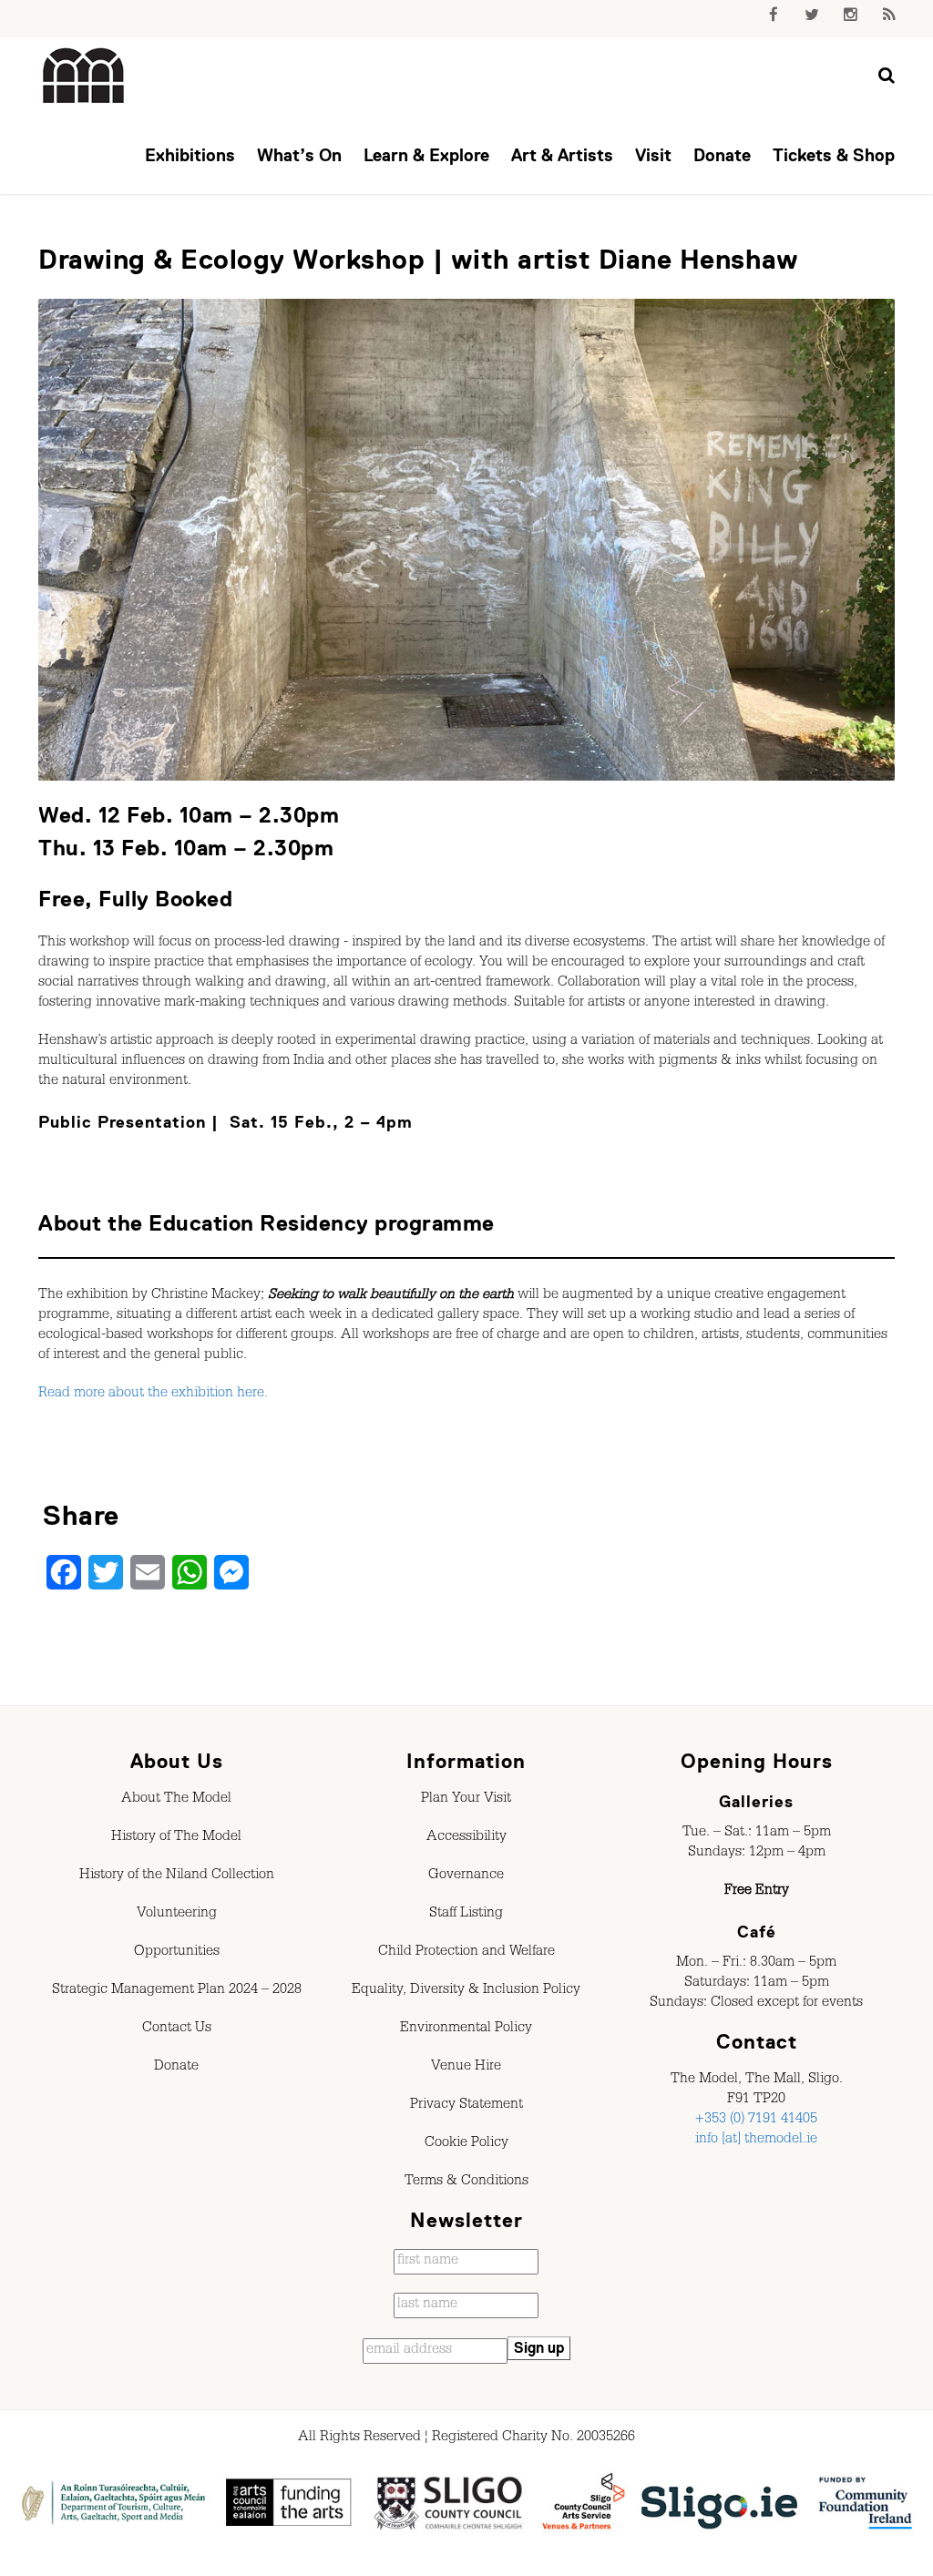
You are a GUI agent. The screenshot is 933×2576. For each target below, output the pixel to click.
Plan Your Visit (466, 1800)
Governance (466, 1876)
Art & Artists (562, 155)
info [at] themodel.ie (756, 2141)
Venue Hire (466, 2068)
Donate (722, 155)
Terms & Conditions (466, 2182)
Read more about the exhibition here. (153, 1395)
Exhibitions (190, 155)
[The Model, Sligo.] (84, 77)
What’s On (299, 155)
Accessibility (466, 1838)
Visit (653, 155)
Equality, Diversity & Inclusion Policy (466, 1991)
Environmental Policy (466, 2029)
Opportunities (177, 1953)
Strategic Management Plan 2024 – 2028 (177, 1991)
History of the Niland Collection (177, 1876)
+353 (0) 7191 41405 (756, 2121)
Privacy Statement (466, 2106)
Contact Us (177, 2029)
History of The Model (176, 1838)
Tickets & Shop (834, 155)
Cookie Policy (466, 2144)
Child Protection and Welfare (466, 1953)
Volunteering (177, 1915)
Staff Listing (466, 1915)
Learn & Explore (426, 155)
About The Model (176, 1800)
